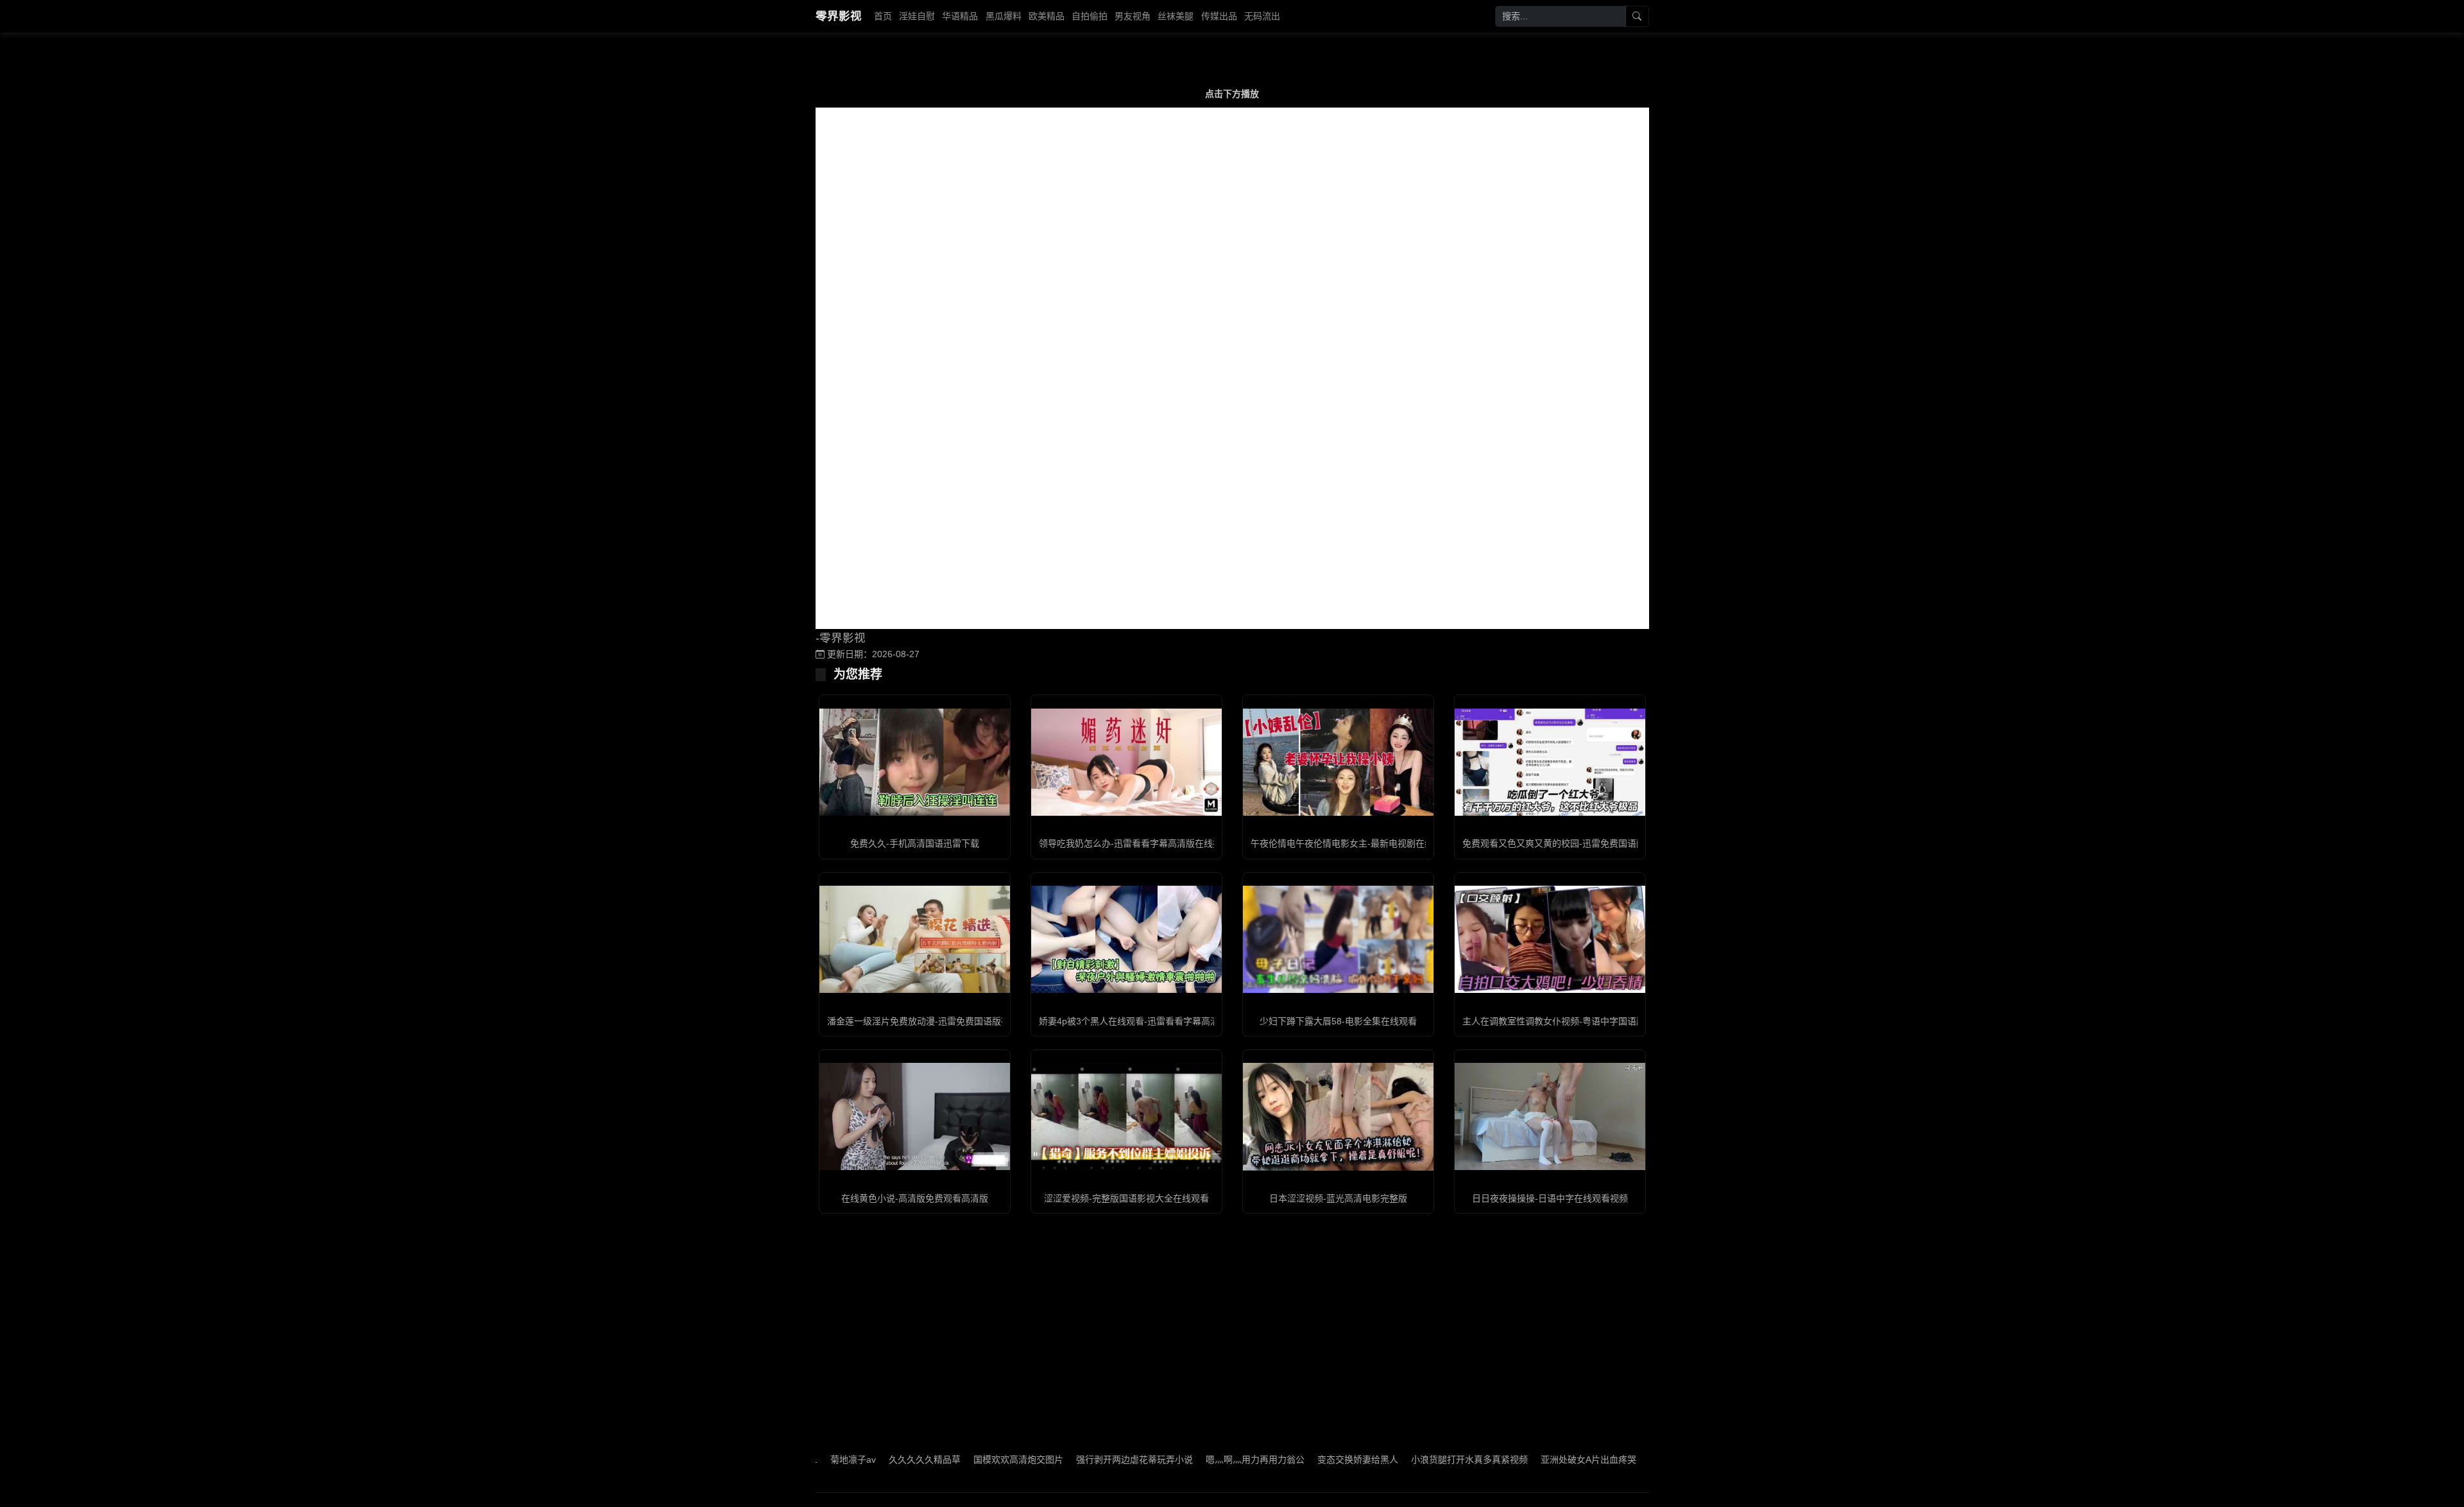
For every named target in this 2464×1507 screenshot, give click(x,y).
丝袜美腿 (1176, 16)
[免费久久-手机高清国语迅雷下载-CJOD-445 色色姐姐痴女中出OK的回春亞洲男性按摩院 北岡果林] (915, 762)
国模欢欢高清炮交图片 (945, 1460)
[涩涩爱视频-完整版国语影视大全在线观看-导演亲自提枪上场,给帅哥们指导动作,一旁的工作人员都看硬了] (1126, 1116)
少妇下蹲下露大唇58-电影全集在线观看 (1338, 1021)
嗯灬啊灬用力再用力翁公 (1182, 1460)
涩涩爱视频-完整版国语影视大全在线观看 (1126, 1198)
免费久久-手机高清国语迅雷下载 (915, 843)
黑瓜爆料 (1004, 16)
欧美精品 (1047, 16)
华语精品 (960, 16)
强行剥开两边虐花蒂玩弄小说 (1061, 1460)
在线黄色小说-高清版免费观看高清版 (915, 1198)
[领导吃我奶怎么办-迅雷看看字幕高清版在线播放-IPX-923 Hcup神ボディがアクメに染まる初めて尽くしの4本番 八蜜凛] (1126, 762)
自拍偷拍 (1090, 16)
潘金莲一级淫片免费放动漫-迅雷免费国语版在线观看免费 (941, 1021)
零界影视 (839, 16)
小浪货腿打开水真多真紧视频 (1396, 1460)
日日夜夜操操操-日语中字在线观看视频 (1550, 1198)
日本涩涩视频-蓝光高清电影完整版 (1338, 1198)
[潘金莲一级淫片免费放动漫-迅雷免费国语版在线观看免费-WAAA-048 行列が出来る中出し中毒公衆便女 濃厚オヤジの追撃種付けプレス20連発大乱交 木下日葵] (915, 939)
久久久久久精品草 (851, 1460)
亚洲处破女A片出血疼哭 (1515, 1460)
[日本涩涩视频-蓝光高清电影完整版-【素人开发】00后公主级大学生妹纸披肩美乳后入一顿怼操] (1338, 1116)
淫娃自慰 (917, 16)
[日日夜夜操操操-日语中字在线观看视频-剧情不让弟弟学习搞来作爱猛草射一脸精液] (1550, 1116)
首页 (883, 16)
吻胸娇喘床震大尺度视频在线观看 (1643, 1460)
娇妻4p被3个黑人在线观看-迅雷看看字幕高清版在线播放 (1151, 1021)
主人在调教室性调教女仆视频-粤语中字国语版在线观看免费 (1581, 1021)
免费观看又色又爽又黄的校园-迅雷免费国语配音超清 (1567, 843)
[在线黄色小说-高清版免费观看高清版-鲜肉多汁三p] (915, 1116)
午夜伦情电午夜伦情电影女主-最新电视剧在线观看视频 (1360, 843)
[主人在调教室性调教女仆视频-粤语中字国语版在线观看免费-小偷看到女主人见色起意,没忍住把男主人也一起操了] (1550, 939)
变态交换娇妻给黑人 (1285, 1460)
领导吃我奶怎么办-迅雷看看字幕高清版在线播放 (1135, 843)
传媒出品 (1219, 16)
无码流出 (1262, 16)
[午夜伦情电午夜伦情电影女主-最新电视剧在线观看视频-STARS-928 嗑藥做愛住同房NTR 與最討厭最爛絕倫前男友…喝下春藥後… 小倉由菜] (1338, 762)
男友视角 (1133, 16)
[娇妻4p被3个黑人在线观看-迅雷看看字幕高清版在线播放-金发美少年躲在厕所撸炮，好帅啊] (1126, 939)
